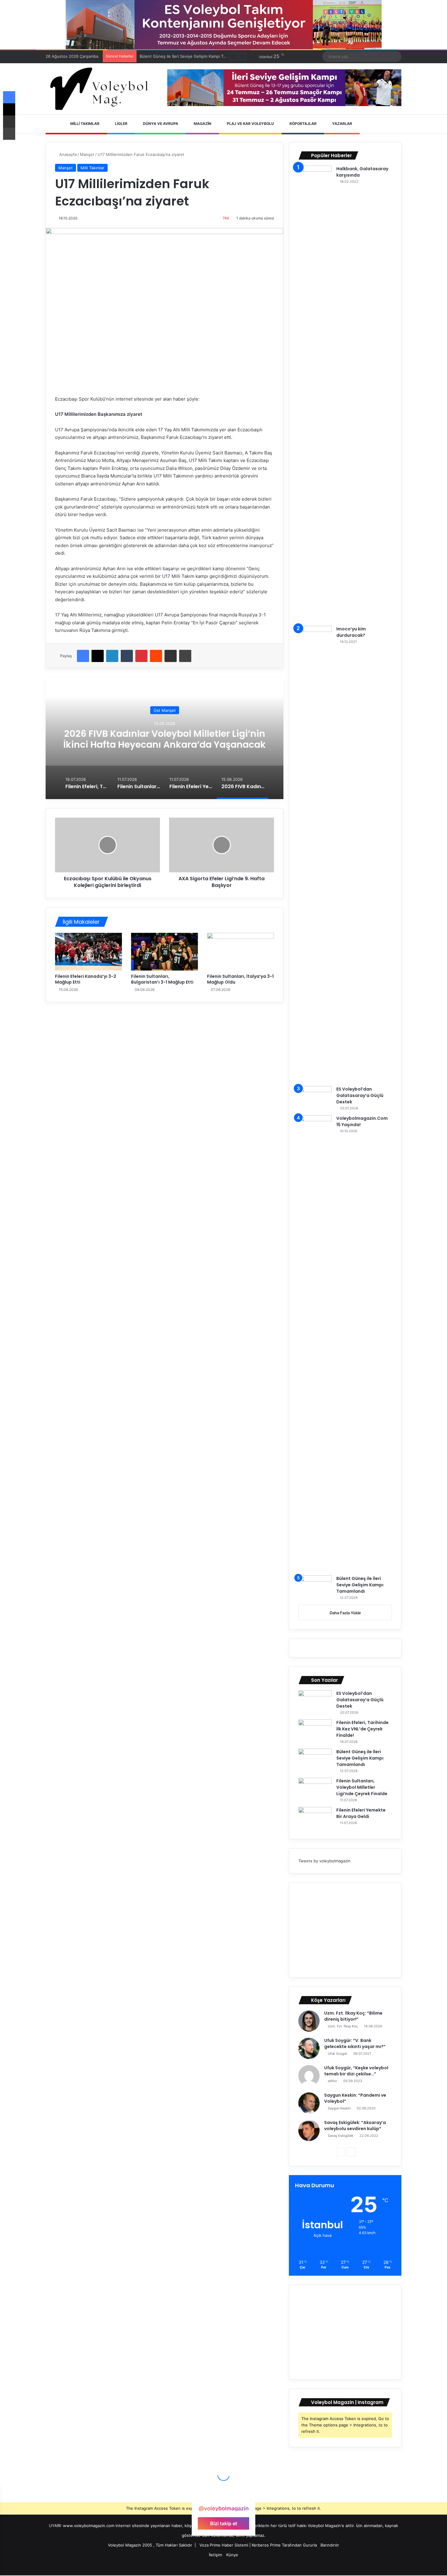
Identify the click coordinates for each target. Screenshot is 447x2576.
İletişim (215, 2555)
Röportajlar (303, 124)
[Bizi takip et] (223, 2497)
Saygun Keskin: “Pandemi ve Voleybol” (355, 2098)
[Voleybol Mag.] (102, 89)
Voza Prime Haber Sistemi (224, 2545)
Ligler (121, 124)
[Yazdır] (185, 656)
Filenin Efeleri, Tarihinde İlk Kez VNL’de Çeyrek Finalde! (362, 1729)
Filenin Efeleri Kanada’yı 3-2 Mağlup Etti (86, 979)
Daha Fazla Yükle (345, 1613)
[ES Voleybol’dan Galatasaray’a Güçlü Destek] (315, 1097)
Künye (232, 2555)
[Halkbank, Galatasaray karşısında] (315, 394)
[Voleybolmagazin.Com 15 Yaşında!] (315, 1343)
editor (333, 2081)
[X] (98, 656)
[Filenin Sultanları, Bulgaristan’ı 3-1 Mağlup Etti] (165, 952)
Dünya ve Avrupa (160, 124)
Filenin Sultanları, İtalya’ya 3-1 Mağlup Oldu (240, 979)
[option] (165, 738)
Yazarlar (342, 124)
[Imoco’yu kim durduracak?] (315, 854)
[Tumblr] (127, 656)
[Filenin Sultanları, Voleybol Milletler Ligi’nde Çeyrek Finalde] (315, 1789)
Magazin (202, 124)
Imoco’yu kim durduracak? (351, 632)
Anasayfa (67, 154)
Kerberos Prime (266, 2545)
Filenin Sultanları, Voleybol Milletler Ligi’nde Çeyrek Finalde (195, 56)
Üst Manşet (165, 710)
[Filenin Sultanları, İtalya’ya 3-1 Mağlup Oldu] (241, 952)
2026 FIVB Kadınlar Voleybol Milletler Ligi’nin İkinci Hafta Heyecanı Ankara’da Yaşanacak (165, 739)
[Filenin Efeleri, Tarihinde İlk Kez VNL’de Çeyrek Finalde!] (315, 1731)
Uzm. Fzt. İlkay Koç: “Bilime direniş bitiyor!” (353, 2016)
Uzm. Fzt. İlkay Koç (343, 2026)
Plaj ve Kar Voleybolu (250, 124)
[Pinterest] (141, 656)
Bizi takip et (224, 2523)
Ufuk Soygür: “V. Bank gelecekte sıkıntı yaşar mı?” (355, 2043)
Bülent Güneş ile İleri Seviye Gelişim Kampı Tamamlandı (360, 1585)
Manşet (87, 154)
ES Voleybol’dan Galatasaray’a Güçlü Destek (360, 1095)
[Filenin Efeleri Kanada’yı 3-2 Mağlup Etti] (88, 952)
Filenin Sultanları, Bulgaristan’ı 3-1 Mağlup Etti (162, 979)
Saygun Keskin (339, 2108)
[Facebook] (83, 656)
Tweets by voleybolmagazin (324, 1861)
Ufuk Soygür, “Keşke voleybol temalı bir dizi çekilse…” (356, 2071)
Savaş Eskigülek (341, 2136)
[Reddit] (156, 656)
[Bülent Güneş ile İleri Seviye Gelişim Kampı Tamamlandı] (315, 1587)
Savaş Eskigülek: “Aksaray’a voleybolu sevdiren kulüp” (355, 2126)
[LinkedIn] (112, 656)
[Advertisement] (345, 1930)
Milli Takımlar (84, 124)
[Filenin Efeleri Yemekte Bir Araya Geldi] (315, 1818)
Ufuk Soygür (338, 2054)
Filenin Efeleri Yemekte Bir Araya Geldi (361, 1813)
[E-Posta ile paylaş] (171, 656)
